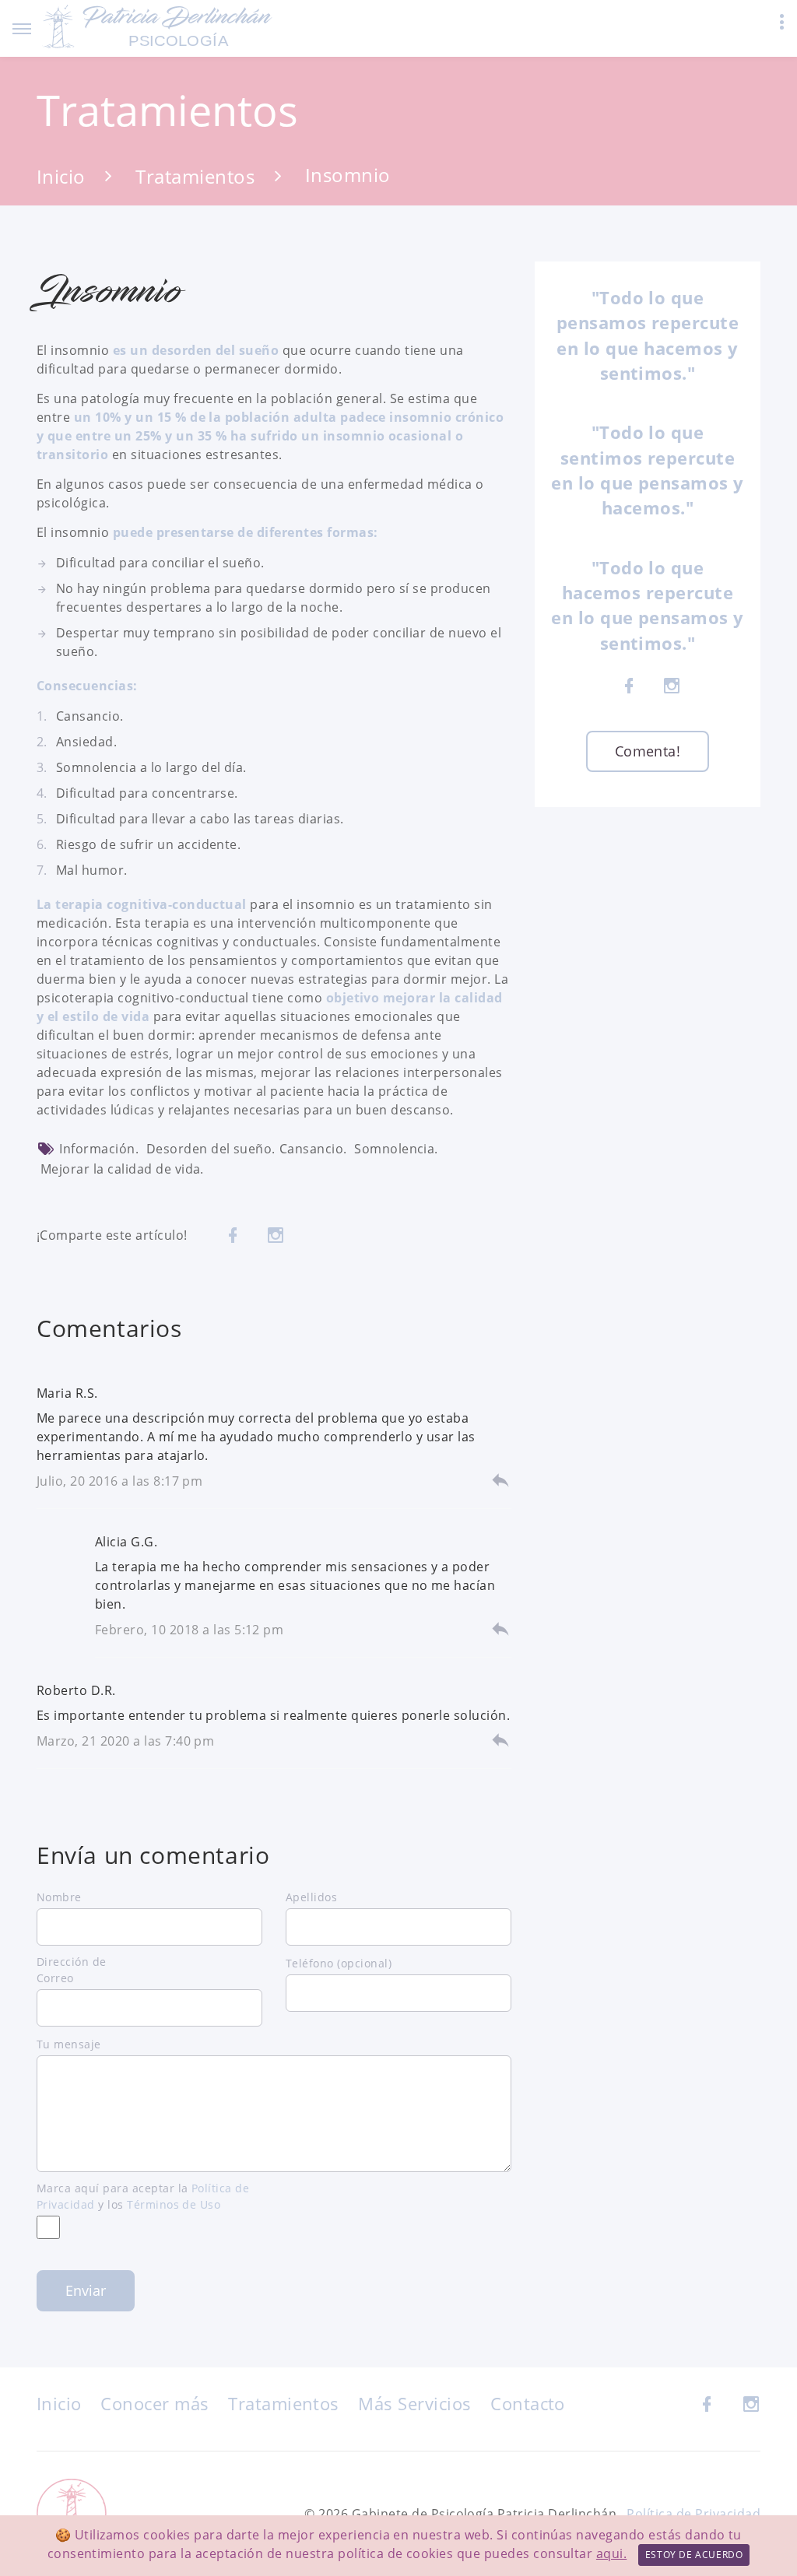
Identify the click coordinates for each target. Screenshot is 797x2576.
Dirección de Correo (72, 1970)
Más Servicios (414, 2403)
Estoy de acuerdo (694, 2555)
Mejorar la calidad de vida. (122, 1169)
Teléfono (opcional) (339, 1963)
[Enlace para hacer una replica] (500, 1479)
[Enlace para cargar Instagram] (276, 1235)
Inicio (61, 175)
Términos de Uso (174, 2204)
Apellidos (311, 1897)
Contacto (528, 2403)
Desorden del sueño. (211, 1149)
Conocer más (154, 2403)
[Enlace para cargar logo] (159, 27)
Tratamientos (195, 175)
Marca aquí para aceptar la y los (143, 2196)
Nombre (59, 1897)
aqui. (611, 2553)
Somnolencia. (396, 1149)
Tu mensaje (69, 2044)
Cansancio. (313, 1149)
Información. (99, 1149)
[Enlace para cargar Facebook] (233, 1235)
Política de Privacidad (693, 2514)
